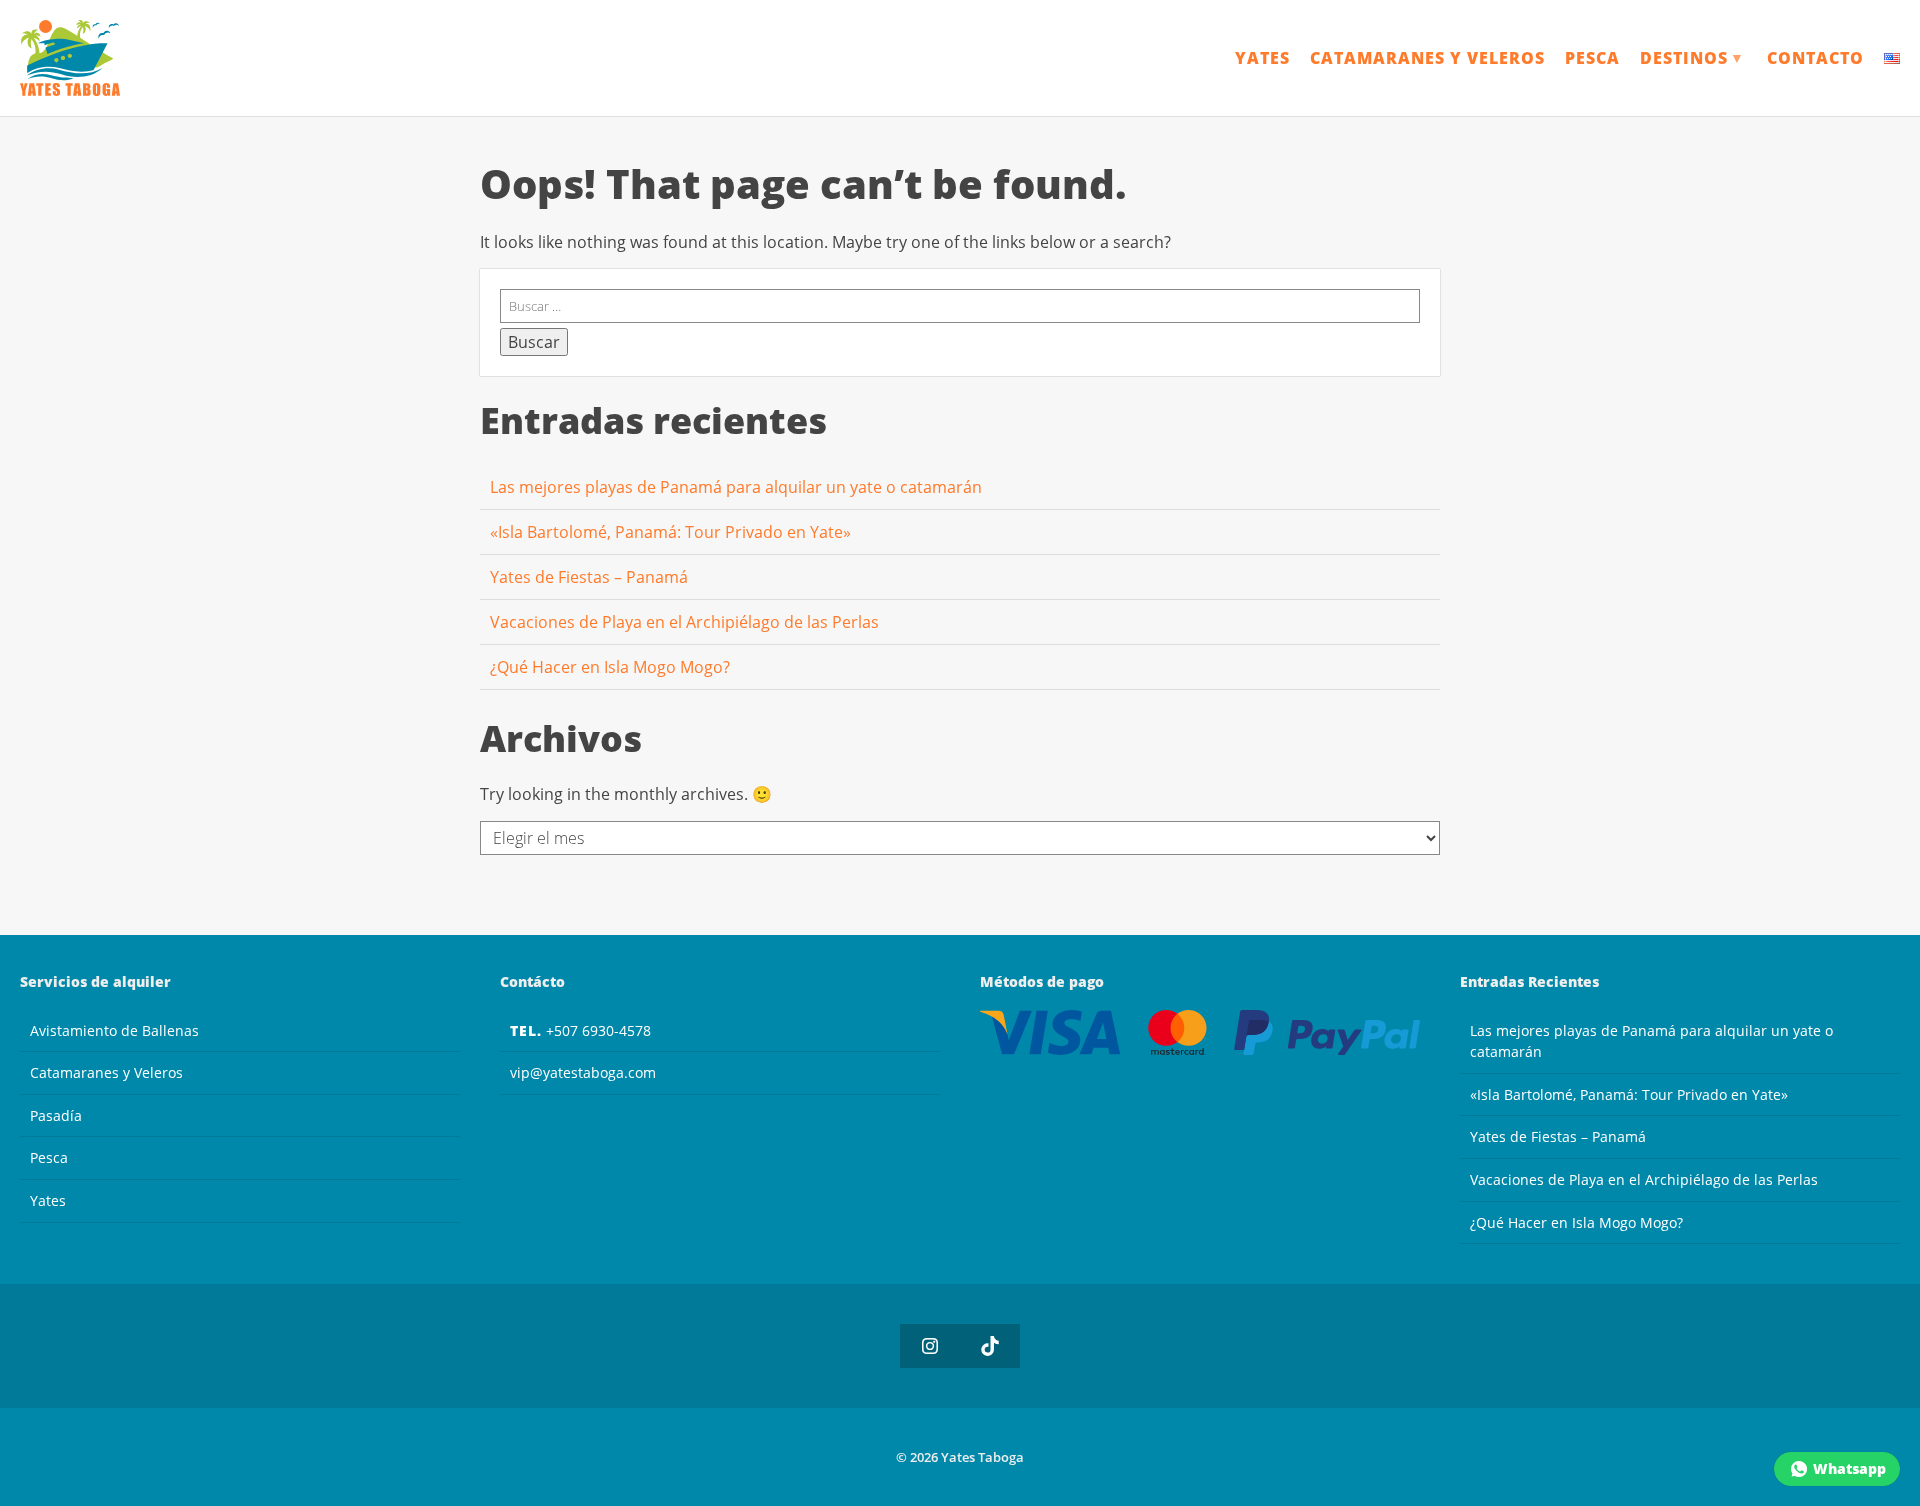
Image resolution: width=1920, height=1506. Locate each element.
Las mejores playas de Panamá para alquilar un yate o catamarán (736, 487)
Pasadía (56, 1115)
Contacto (1815, 58)
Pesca (1592, 58)
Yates (1262, 58)
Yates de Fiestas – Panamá (589, 577)
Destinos (1692, 58)
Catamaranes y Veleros (1427, 58)
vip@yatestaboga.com (583, 1072)
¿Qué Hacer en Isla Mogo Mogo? (610, 667)
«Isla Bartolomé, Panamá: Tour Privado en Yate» (670, 532)
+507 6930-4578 (580, 1030)
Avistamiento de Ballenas (114, 1030)
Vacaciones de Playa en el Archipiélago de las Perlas (684, 622)
